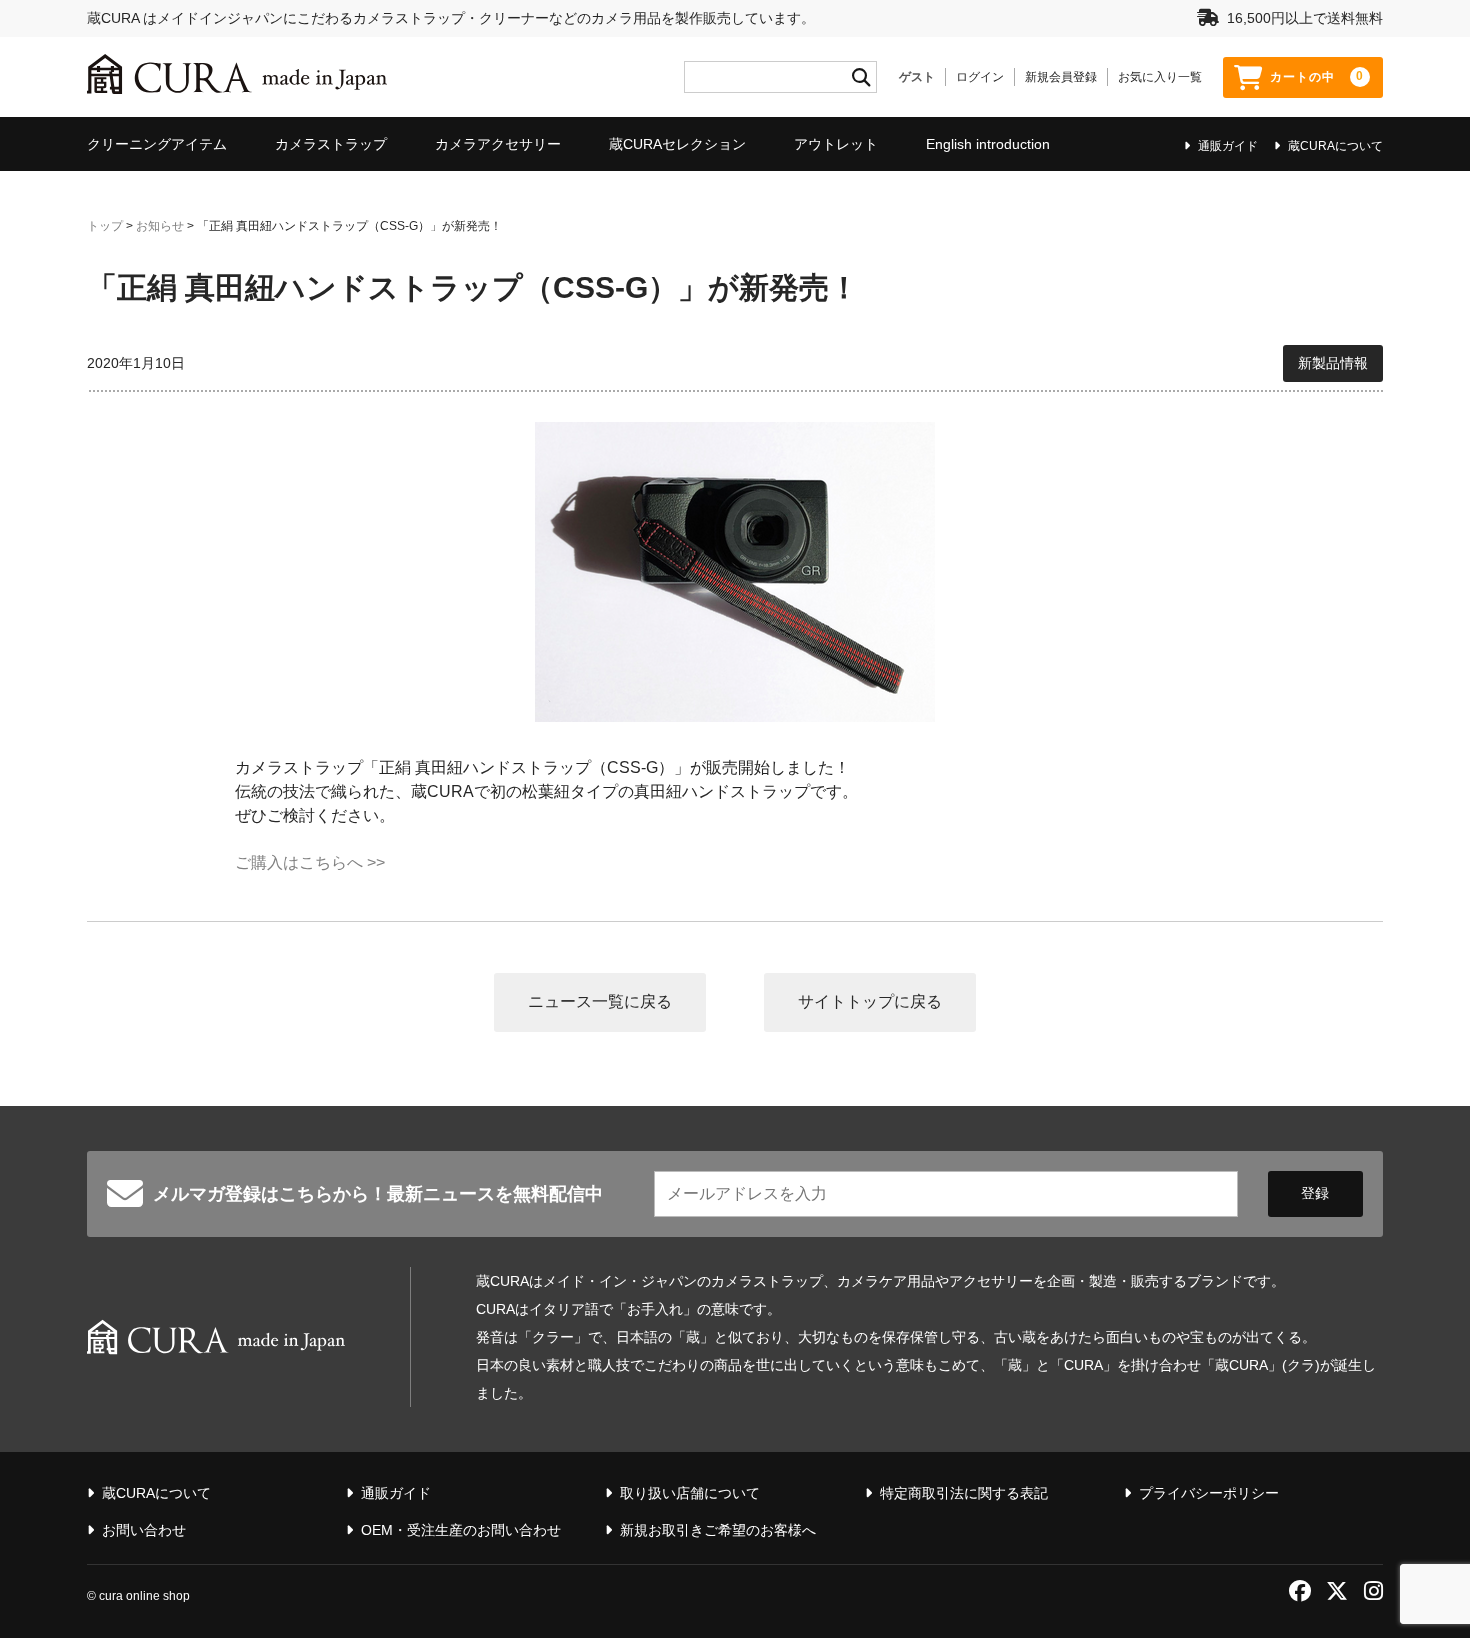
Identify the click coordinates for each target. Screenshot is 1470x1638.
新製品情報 (1333, 363)
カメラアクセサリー (498, 144)
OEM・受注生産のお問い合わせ (461, 1530)
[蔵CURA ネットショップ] (237, 77)
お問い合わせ (144, 1530)
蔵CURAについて (1335, 146)
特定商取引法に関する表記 (964, 1493)
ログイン (980, 77)
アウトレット (836, 144)
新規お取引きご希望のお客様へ (718, 1530)
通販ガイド (1228, 146)
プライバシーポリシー (1209, 1493)
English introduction (988, 144)
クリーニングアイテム (157, 144)
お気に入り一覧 (1160, 77)
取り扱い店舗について (690, 1493)
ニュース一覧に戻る (600, 1001)
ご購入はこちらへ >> (310, 862)
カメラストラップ (331, 144)
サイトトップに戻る (870, 1001)
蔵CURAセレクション (677, 144)
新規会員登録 (1061, 77)
